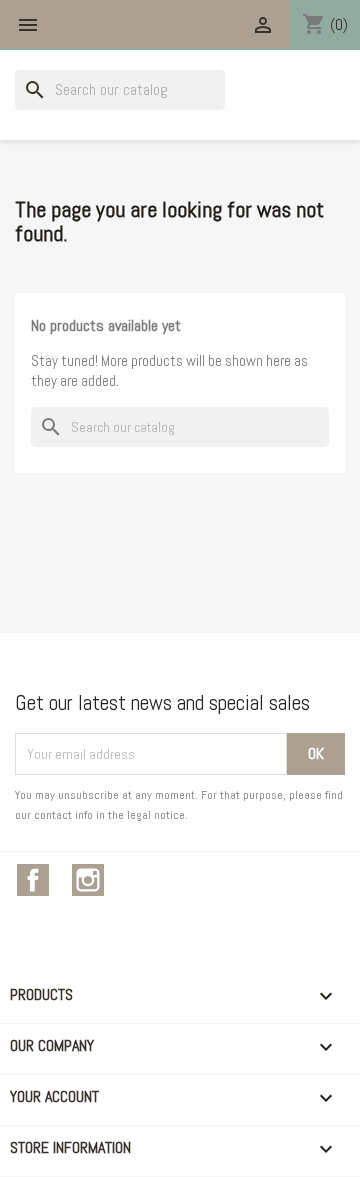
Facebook (33, 880)
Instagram (88, 880)
